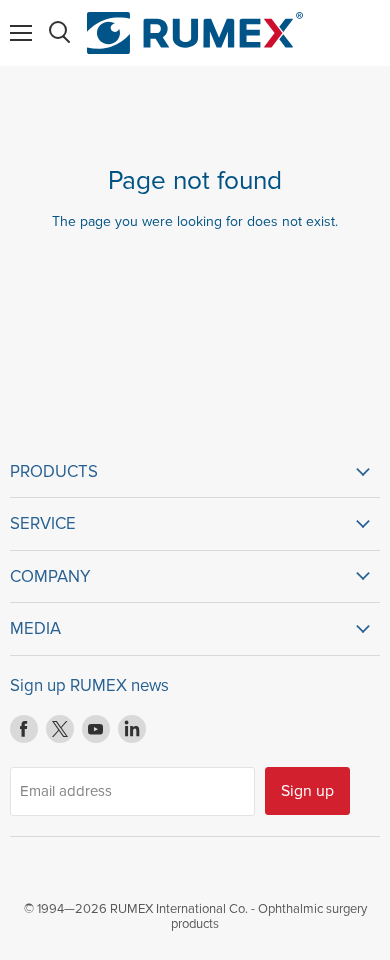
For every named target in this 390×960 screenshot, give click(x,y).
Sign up (307, 791)
